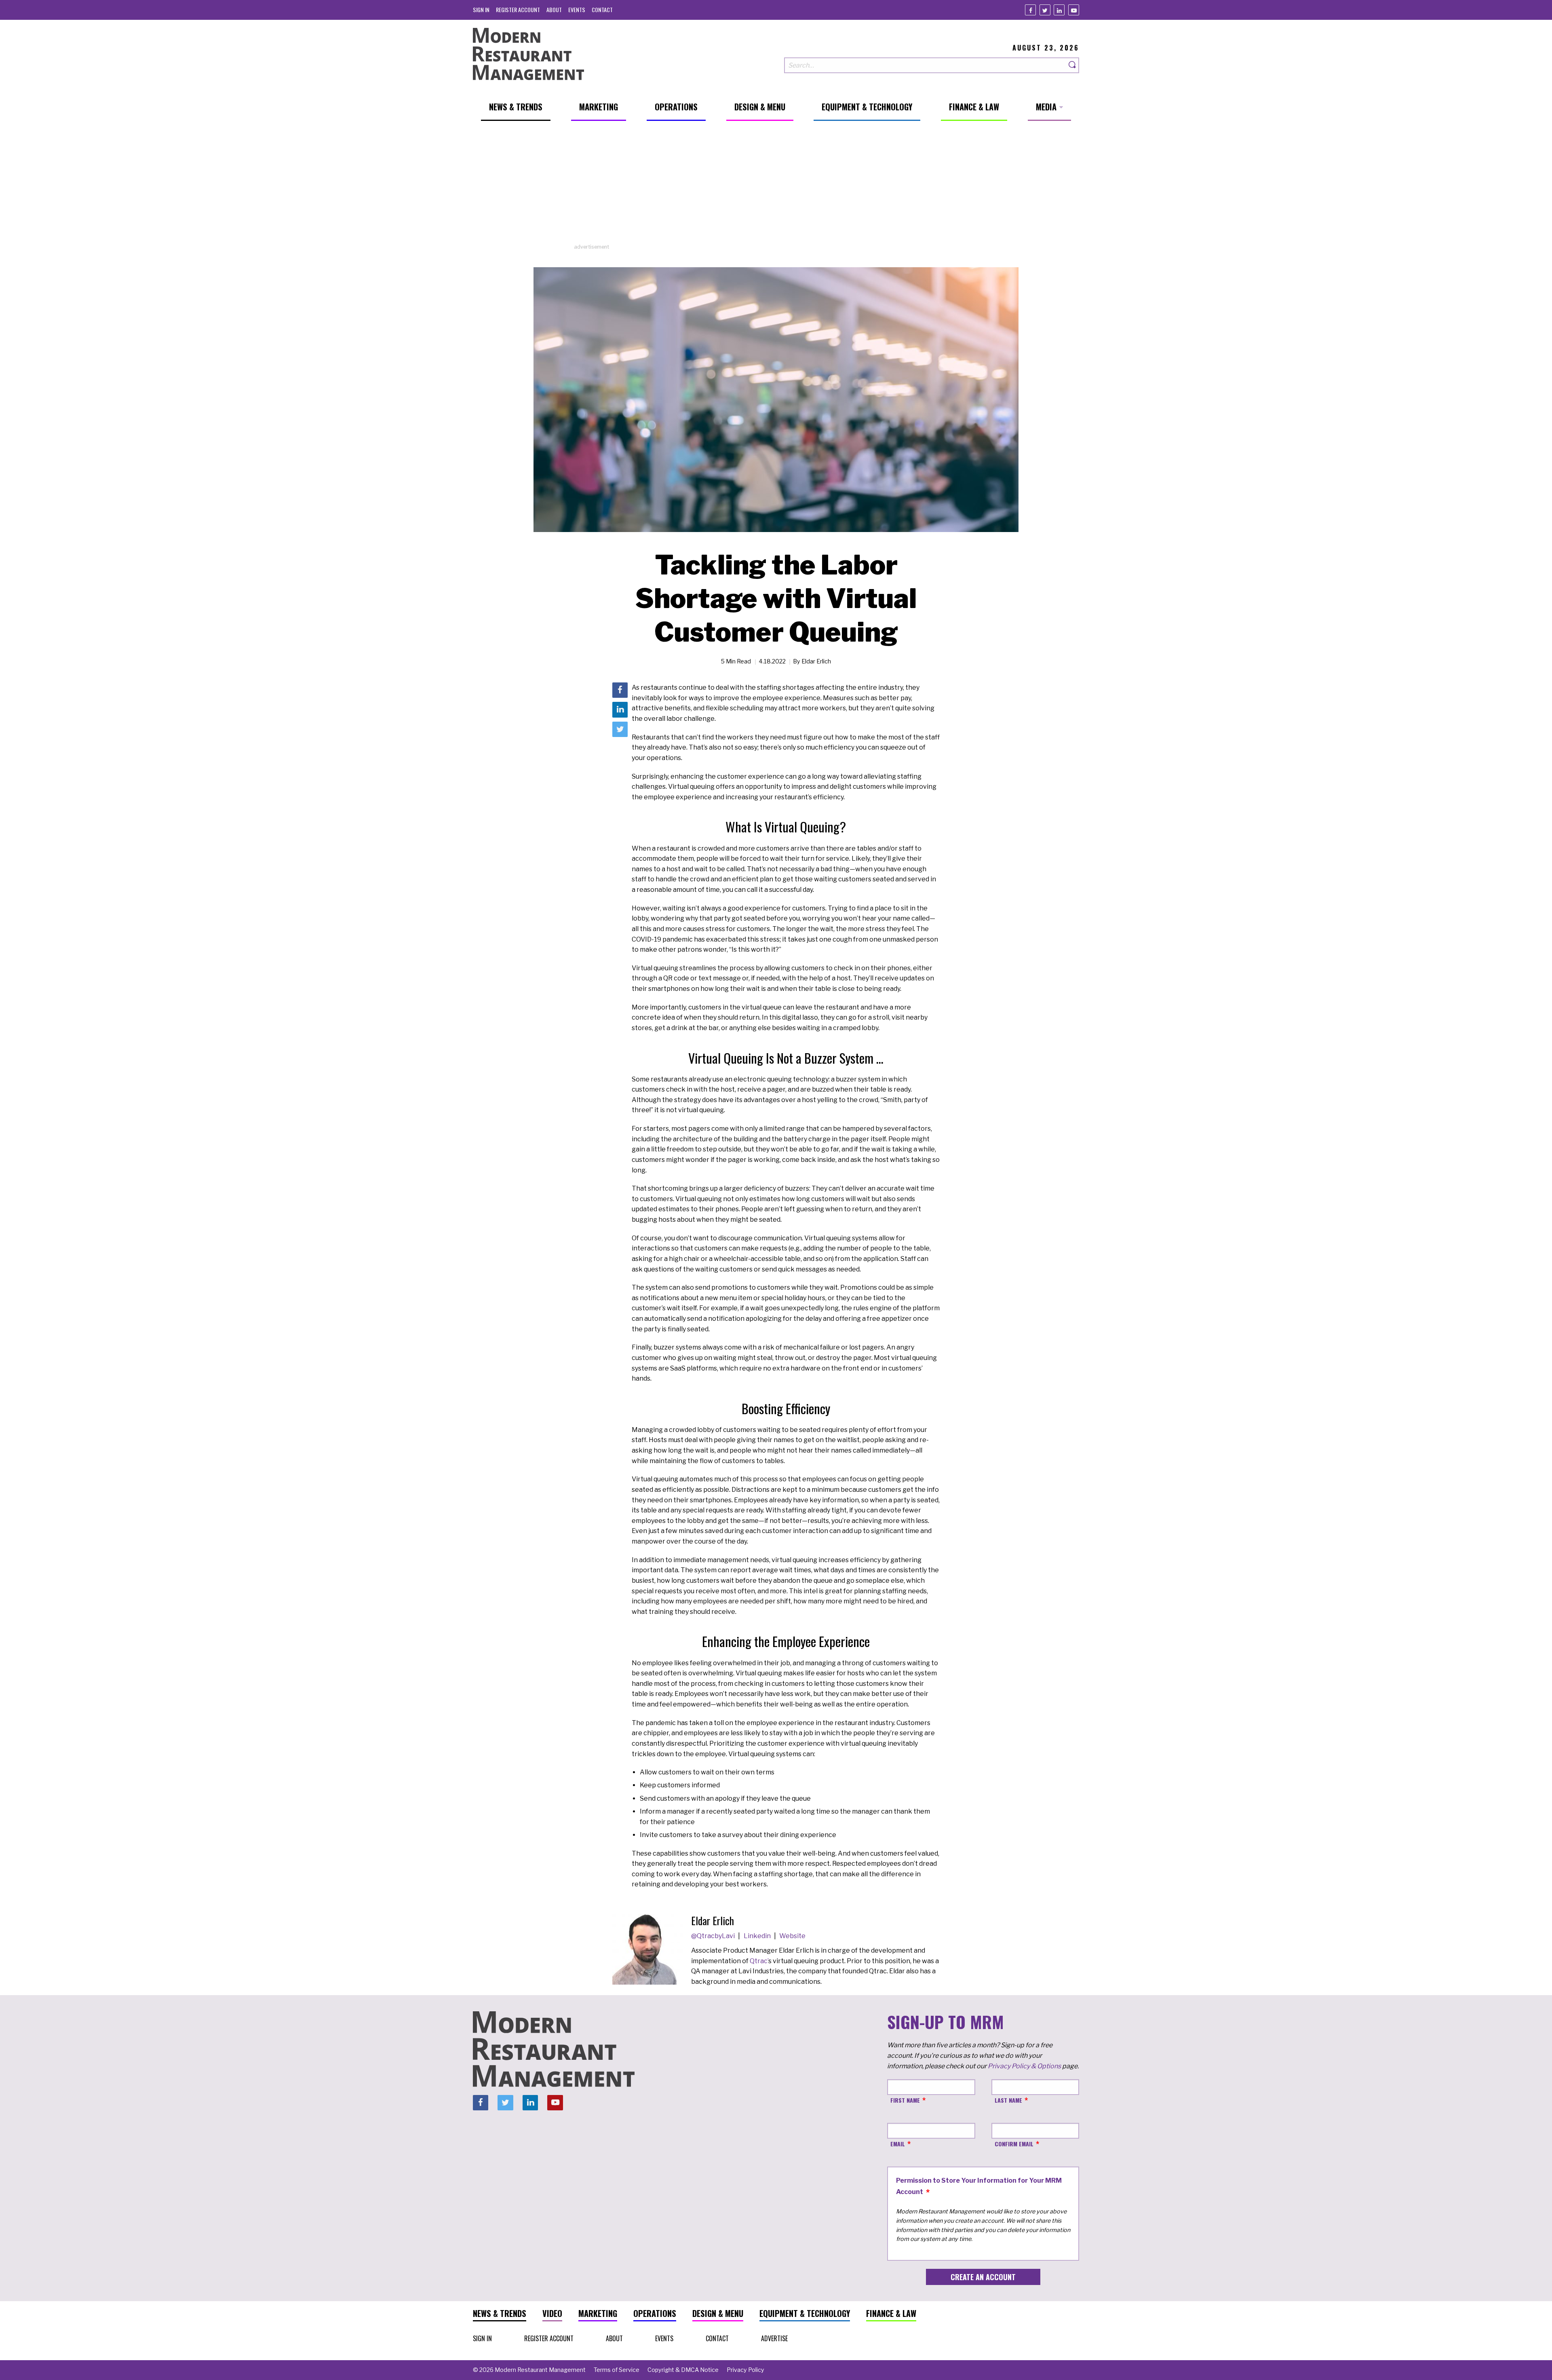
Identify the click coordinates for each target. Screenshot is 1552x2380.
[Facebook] (1030, 10)
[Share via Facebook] (620, 690)
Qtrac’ (759, 1961)
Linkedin (758, 1936)
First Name (905, 2100)
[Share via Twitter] (620, 729)
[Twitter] (1045, 10)
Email (898, 2144)
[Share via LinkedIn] (620, 710)
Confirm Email (1014, 2144)
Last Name (1008, 2100)
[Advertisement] (776, 186)
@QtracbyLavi (714, 1936)
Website (792, 1936)
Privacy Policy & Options (1024, 2066)
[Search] (1073, 65)
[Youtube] (1074, 10)
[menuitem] (481, 10)
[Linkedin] (1059, 10)
